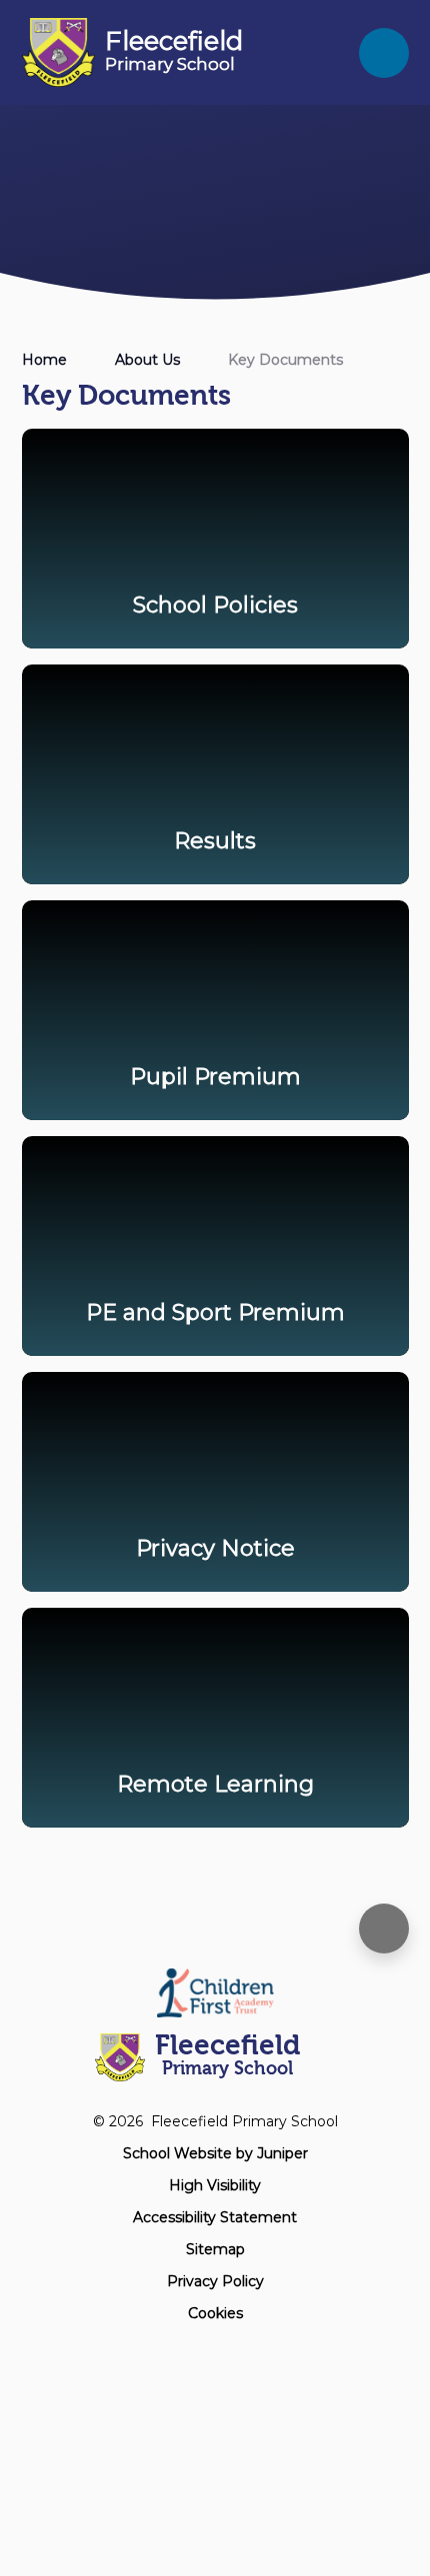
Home (44, 360)
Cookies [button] (215, 2313)
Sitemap (215, 2249)
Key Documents (285, 360)
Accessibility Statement (215, 2217)
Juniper (282, 2153)
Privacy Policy (215, 2281)
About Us (147, 360)
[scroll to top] (384, 1929)
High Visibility (215, 2185)
